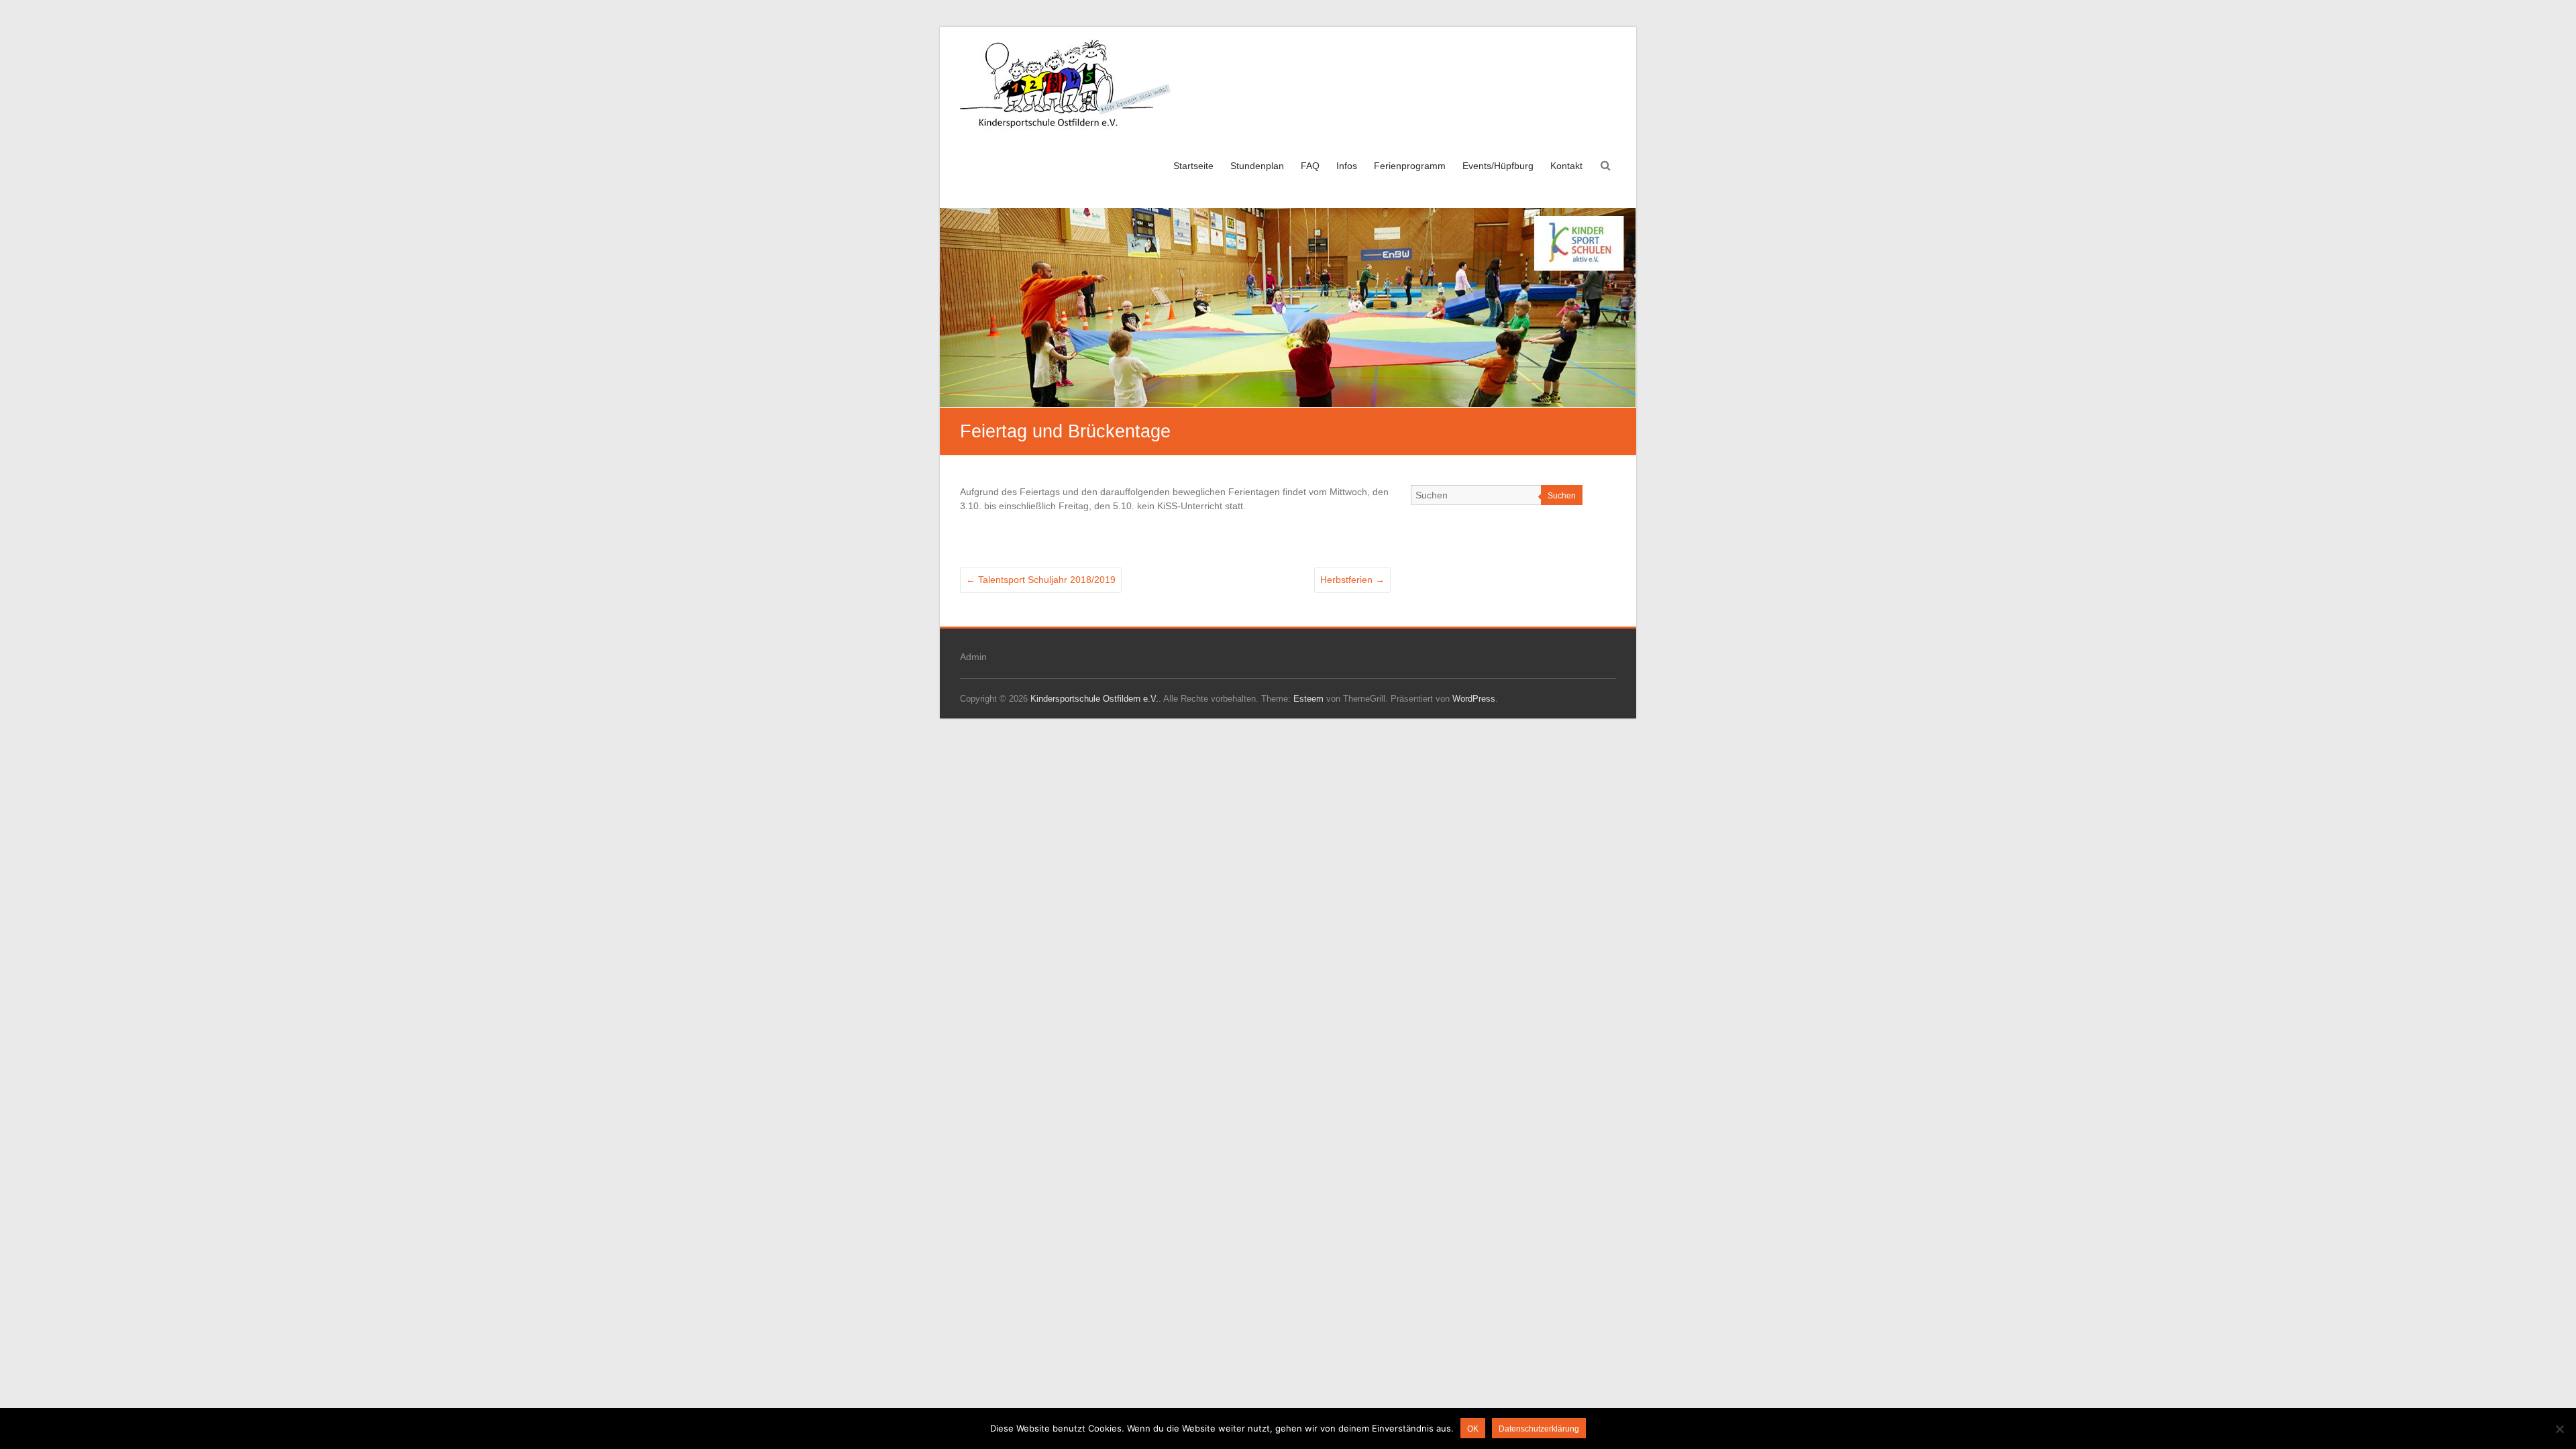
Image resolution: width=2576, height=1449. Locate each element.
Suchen (1562, 496)
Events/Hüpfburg (1498, 166)
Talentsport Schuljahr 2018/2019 (1041, 580)
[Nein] (2559, 1429)
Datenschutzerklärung (1539, 1429)
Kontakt (1566, 166)
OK (1473, 1429)
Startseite (1193, 166)
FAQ (1310, 166)
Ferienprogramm (1410, 166)
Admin (973, 657)
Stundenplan (1257, 166)
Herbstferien (1352, 580)
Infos (1347, 166)
